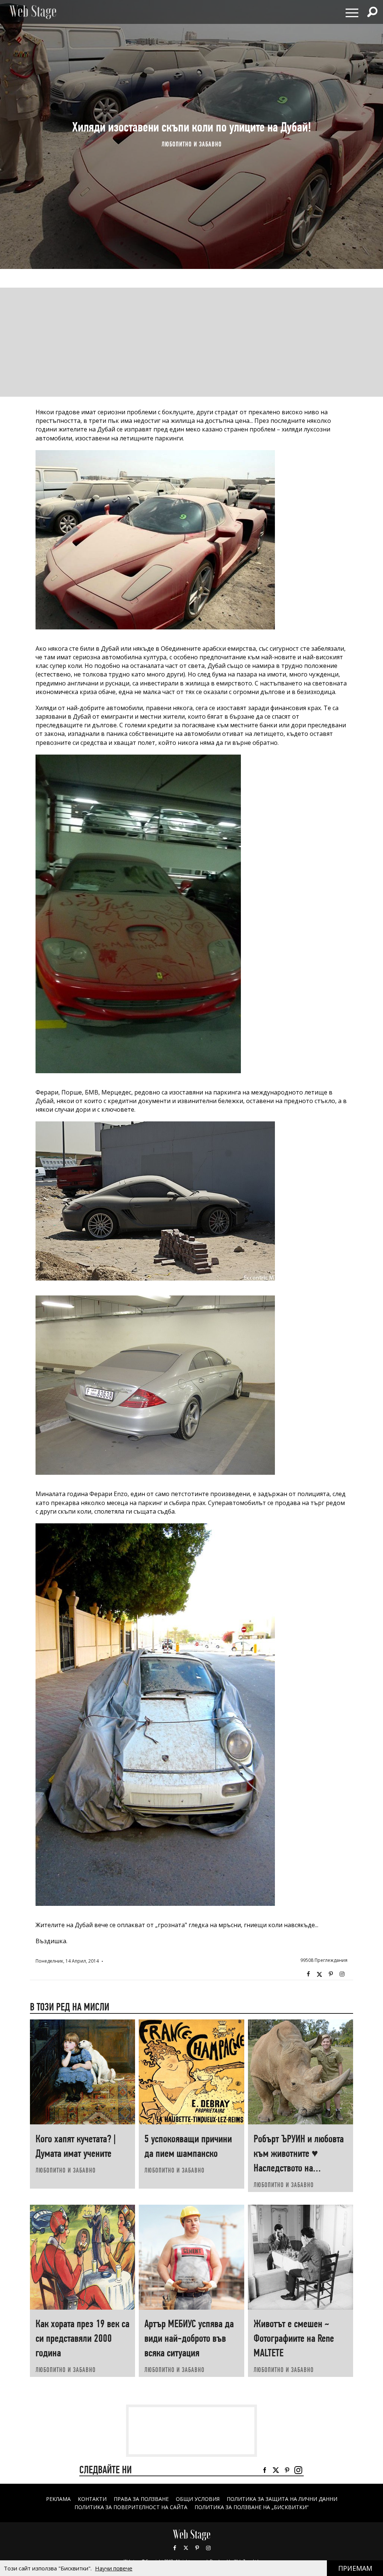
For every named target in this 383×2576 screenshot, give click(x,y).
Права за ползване (141, 2499)
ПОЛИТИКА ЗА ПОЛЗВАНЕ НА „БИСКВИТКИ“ (252, 2507)
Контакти (92, 2499)
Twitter (319, 1974)
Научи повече (114, 2568)
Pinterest (197, 2548)
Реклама (58, 2499)
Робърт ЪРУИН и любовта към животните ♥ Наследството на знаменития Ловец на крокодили (299, 2168)
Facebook (308, 1974)
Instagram (342, 1974)
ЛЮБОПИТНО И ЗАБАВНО (192, 144)
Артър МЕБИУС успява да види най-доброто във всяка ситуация (189, 2338)
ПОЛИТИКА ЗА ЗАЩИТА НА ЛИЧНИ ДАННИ (282, 2499)
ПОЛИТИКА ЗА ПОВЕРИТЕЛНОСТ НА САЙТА (131, 2507)
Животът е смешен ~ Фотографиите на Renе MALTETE (294, 2338)
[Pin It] (331, 1974)
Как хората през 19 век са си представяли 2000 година (82, 2338)
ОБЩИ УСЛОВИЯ (198, 2499)
